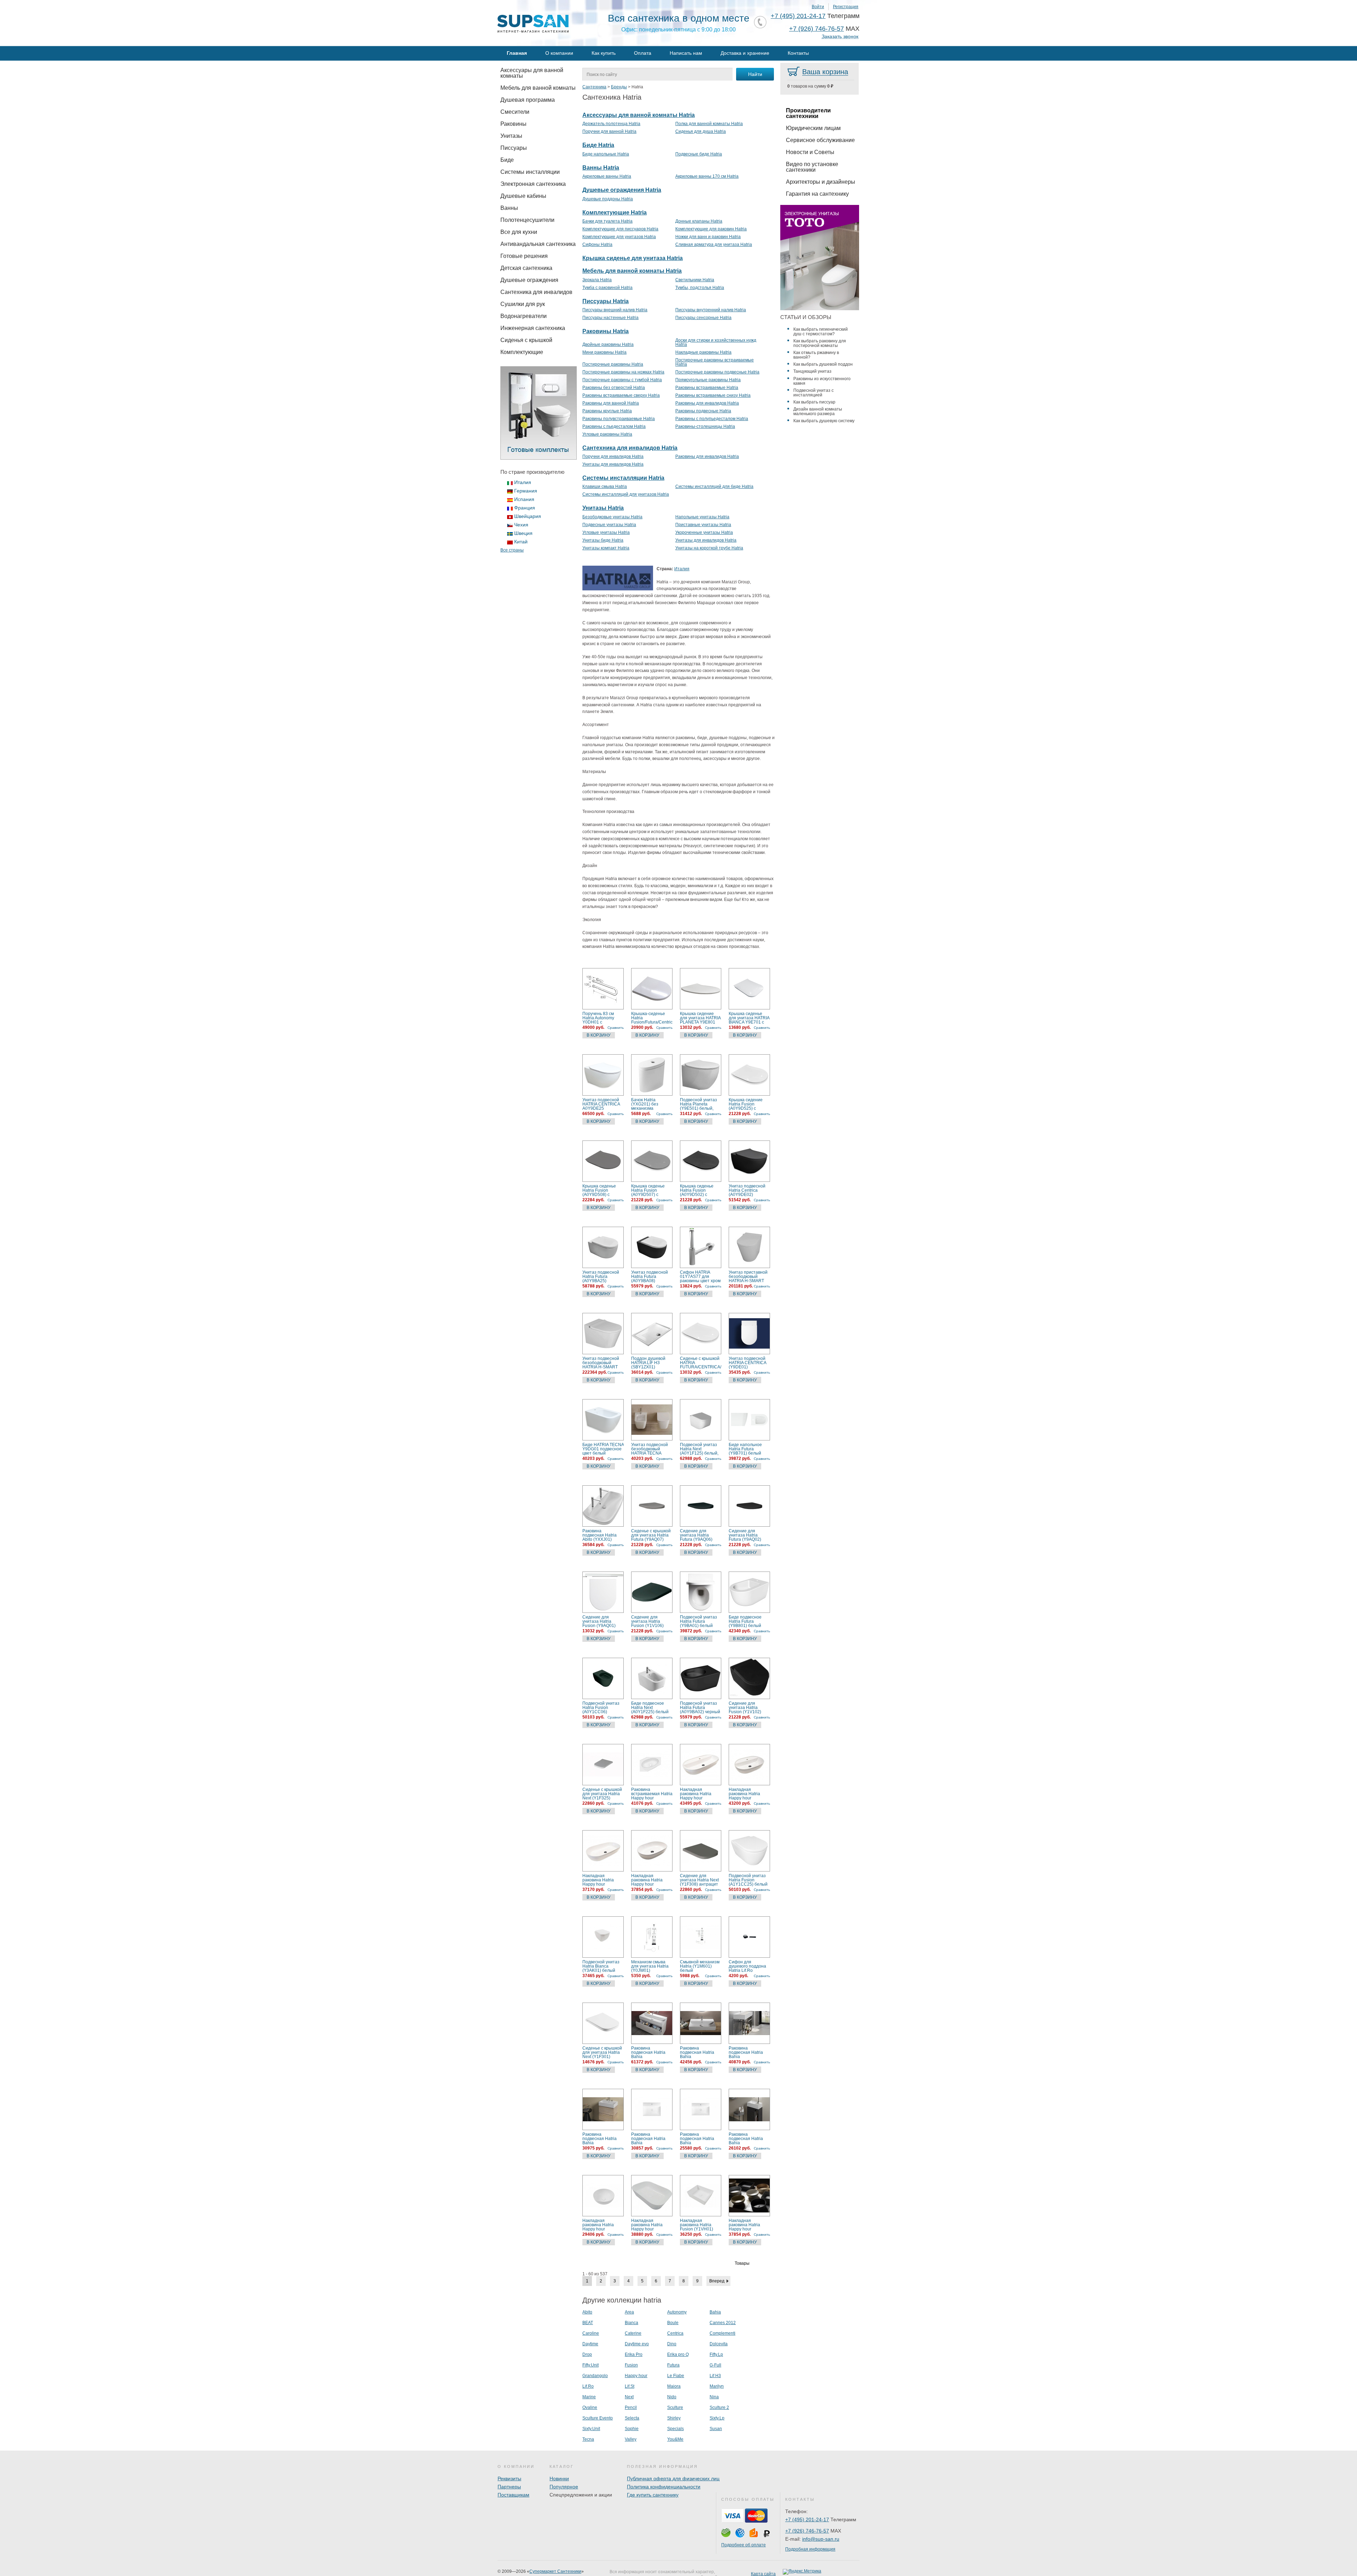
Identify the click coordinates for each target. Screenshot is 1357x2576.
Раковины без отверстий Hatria (614, 388)
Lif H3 (715, 2376)
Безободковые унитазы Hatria (612, 517)
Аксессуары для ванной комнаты (532, 73)
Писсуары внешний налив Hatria (615, 310)
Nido (672, 2397)
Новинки (559, 2478)
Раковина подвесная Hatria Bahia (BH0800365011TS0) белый (749, 2052)
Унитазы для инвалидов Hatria (613, 464)
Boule (673, 2323)
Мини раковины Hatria (604, 352)
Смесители (515, 112)
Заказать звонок (840, 37)
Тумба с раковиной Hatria (607, 288)
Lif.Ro (588, 2386)
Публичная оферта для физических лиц (673, 2478)
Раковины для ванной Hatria (611, 403)
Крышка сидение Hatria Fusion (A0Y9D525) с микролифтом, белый (746, 1104)
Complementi (722, 2333)
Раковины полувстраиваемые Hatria (619, 419)
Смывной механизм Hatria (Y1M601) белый (700, 1966)
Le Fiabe (676, 2376)
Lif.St (630, 2386)
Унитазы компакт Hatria (606, 548)
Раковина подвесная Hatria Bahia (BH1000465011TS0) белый (652, 2052)
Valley (631, 2439)
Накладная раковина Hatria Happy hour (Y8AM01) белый (745, 1794)
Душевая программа (528, 100)
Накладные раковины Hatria (703, 352)
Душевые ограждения (529, 280)
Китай (521, 542)
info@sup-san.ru (821, 2539)
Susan (716, 2429)
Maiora (674, 2386)
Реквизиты (509, 2478)
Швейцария (528, 516)
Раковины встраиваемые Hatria (707, 388)
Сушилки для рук (523, 304)
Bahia (715, 2312)
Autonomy (677, 2312)
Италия (523, 482)
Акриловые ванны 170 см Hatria (707, 176)
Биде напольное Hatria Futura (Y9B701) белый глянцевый (745, 1449)
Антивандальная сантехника (538, 244)
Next (629, 2397)
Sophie (632, 2429)
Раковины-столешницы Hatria (705, 426)
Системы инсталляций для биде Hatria (714, 487)
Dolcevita (719, 2344)
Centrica (675, 2333)
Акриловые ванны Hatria (607, 176)
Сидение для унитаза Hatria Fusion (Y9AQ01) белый (599, 1621)
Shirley (674, 2418)
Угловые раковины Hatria (607, 434)
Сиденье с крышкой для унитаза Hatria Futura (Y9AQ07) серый (651, 1535)
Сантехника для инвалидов (536, 292)
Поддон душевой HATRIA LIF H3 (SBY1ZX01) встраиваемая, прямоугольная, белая (648, 1363)
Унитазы (511, 136)
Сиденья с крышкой (526, 340)
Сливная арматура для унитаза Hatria (714, 244)
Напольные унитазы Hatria (702, 517)
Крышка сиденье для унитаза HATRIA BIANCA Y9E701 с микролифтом (749, 1018)
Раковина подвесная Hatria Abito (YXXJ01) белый (600, 1535)
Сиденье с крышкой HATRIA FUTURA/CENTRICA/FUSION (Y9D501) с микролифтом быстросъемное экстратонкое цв (701, 1363)
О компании (559, 53)
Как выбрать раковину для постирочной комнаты (820, 343)
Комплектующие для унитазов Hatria (619, 237)
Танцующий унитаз (812, 371)
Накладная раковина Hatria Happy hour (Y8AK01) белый (648, 1880)
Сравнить (616, 1028)
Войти (818, 7)
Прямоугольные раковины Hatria (708, 380)
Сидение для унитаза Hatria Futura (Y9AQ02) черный (745, 1535)
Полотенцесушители (527, 220)
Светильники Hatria (695, 280)
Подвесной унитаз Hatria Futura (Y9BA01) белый (698, 1621)
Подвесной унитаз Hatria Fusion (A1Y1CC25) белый (748, 1880)
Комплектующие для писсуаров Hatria (620, 229)
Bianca (631, 2323)
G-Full (715, 2365)
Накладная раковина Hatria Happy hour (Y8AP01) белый (696, 1794)
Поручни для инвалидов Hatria (613, 456)
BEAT (588, 2323)
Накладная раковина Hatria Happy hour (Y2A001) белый (647, 2225)
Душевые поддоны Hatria (608, 199)
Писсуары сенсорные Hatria (703, 318)
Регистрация (846, 7)
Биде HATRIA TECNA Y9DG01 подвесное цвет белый (603, 1449)
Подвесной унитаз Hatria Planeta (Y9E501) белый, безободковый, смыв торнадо (701, 1104)
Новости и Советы (810, 152)
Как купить (604, 53)
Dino (672, 2344)
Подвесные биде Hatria (699, 154)
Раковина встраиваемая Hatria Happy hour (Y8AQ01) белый (652, 1794)
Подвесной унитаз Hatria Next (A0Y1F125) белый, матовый (699, 1449)
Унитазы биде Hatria (603, 540)
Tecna (588, 2439)
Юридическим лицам (813, 128)
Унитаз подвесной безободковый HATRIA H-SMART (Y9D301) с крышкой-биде (601, 1363)
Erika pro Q (678, 2354)
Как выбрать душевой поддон (823, 364)
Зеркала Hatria (597, 280)
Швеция (523, 533)
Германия (526, 491)
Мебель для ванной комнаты (538, 88)
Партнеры (509, 2487)
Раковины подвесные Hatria (703, 411)
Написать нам (686, 53)
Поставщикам (513, 2495)
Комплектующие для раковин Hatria (711, 229)
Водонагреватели (524, 316)
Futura (673, 2365)
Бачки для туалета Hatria (607, 221)
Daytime (590, 2344)
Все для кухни (519, 232)
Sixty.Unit (591, 2429)
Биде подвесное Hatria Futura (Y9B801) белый (745, 1621)
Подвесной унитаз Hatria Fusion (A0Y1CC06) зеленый (601, 1708)
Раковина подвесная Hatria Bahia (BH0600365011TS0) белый (603, 2139)
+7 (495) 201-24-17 (798, 16)
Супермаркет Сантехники (555, 2571)
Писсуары (514, 148)
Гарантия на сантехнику (817, 194)
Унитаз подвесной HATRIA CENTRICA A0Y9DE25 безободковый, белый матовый (601, 1104)
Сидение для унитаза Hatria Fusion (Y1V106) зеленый (647, 1621)
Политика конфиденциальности (664, 2487)
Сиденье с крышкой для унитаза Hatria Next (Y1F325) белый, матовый (602, 1794)
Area (629, 2312)
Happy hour (636, 2376)
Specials (675, 2429)
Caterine (633, 2333)
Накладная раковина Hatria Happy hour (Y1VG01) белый (745, 2225)
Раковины (513, 124)
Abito (587, 2312)
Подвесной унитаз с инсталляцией (813, 393)
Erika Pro (634, 2354)
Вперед (717, 2281)
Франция (525, 508)
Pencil (631, 2407)
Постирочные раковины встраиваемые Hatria (715, 362)
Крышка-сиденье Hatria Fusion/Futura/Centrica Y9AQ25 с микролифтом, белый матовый (652, 1018)
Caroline (591, 2333)
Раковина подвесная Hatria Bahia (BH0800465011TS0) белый (700, 2052)
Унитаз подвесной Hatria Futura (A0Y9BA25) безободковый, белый (601, 1277)
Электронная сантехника (533, 184)
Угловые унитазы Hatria (606, 532)
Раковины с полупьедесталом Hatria (712, 419)
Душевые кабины (523, 196)
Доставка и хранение (745, 53)
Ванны (509, 208)
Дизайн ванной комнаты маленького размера (818, 411)
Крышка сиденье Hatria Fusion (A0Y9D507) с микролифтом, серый (648, 1190)
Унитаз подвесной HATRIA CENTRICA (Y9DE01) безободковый (747, 1363)
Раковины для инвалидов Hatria (707, 403)
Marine (589, 2397)
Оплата (643, 53)
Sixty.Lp (717, 2418)
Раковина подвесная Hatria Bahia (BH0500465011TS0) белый (652, 2139)
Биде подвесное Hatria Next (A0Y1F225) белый (650, 1708)
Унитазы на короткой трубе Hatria (709, 548)
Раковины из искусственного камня (822, 381)
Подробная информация (810, 2549)
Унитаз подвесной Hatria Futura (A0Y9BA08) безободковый (650, 1277)
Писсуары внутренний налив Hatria (711, 310)
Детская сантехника (526, 268)
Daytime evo (637, 2344)
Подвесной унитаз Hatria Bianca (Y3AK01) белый (601, 1966)
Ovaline (590, 2407)
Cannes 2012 (723, 2323)
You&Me (675, 2439)
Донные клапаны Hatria (699, 221)
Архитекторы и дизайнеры (821, 182)
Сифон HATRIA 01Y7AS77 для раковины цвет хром (700, 1277)
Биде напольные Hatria (606, 154)
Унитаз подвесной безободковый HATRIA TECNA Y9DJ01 (650, 1449)
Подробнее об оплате (744, 2545)
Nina (714, 2397)
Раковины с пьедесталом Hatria (614, 426)
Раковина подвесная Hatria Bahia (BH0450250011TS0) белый (749, 2139)
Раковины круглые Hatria (607, 411)
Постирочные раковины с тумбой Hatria (622, 380)
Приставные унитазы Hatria (703, 525)
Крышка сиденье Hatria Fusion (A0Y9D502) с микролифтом (697, 1190)
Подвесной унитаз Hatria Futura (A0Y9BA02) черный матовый (700, 1708)
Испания (524, 499)
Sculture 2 (719, 2407)
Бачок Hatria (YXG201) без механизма (645, 1104)
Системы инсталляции (530, 172)
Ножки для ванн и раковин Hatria (708, 237)
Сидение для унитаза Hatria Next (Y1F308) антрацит (699, 1880)
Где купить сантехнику (653, 2495)
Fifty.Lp (716, 2354)
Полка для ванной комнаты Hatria (709, 124)
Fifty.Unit (591, 2365)
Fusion (631, 2365)
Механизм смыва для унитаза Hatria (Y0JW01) (650, 1966)
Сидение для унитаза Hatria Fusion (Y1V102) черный (745, 1708)
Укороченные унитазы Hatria (704, 532)
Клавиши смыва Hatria (605, 487)
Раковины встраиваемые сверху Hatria (621, 395)
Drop (587, 2354)
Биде (507, 160)
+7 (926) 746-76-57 (816, 29)
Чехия (521, 525)
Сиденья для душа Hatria (701, 131)
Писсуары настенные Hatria (610, 318)
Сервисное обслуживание (820, 140)
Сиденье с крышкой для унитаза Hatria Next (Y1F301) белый (602, 2052)
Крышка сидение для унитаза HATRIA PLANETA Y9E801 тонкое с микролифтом (700, 1018)
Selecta (632, 2418)
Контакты (798, 53)
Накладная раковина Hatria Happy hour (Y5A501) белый (599, 2225)
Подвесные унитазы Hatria (609, 525)
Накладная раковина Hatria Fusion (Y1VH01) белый (697, 2225)
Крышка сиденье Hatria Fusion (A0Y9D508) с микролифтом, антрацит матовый (601, 1190)
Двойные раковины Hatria (608, 344)
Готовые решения (524, 256)
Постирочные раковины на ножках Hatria (623, 372)
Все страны (512, 550)
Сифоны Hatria (597, 244)
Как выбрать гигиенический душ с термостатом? (821, 332)
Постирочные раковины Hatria (613, 364)
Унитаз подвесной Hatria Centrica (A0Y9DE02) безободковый (747, 1190)
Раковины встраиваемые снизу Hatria (713, 395)
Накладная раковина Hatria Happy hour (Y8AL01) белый (599, 1880)
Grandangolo (595, 2376)
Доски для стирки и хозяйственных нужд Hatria (716, 342)
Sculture (675, 2407)
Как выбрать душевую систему (824, 421)
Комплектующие (522, 352)
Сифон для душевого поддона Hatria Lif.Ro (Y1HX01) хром (747, 1966)
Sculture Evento (598, 2418)
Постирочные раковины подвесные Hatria (717, 372)
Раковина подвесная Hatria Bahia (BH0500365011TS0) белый (700, 2139)
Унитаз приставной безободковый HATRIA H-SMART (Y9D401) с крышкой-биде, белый (748, 1277)
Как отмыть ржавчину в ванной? (816, 355)
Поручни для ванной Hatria (609, 131)
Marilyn (717, 2386)
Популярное (564, 2487)
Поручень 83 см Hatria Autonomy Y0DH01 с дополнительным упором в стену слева (600, 1018)
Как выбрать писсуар (814, 402)
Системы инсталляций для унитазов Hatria (626, 494)
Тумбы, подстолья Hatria (700, 288)
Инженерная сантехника (533, 328)
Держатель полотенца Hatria (611, 124)
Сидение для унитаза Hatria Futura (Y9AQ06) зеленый (696, 1535)
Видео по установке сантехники (812, 167)
